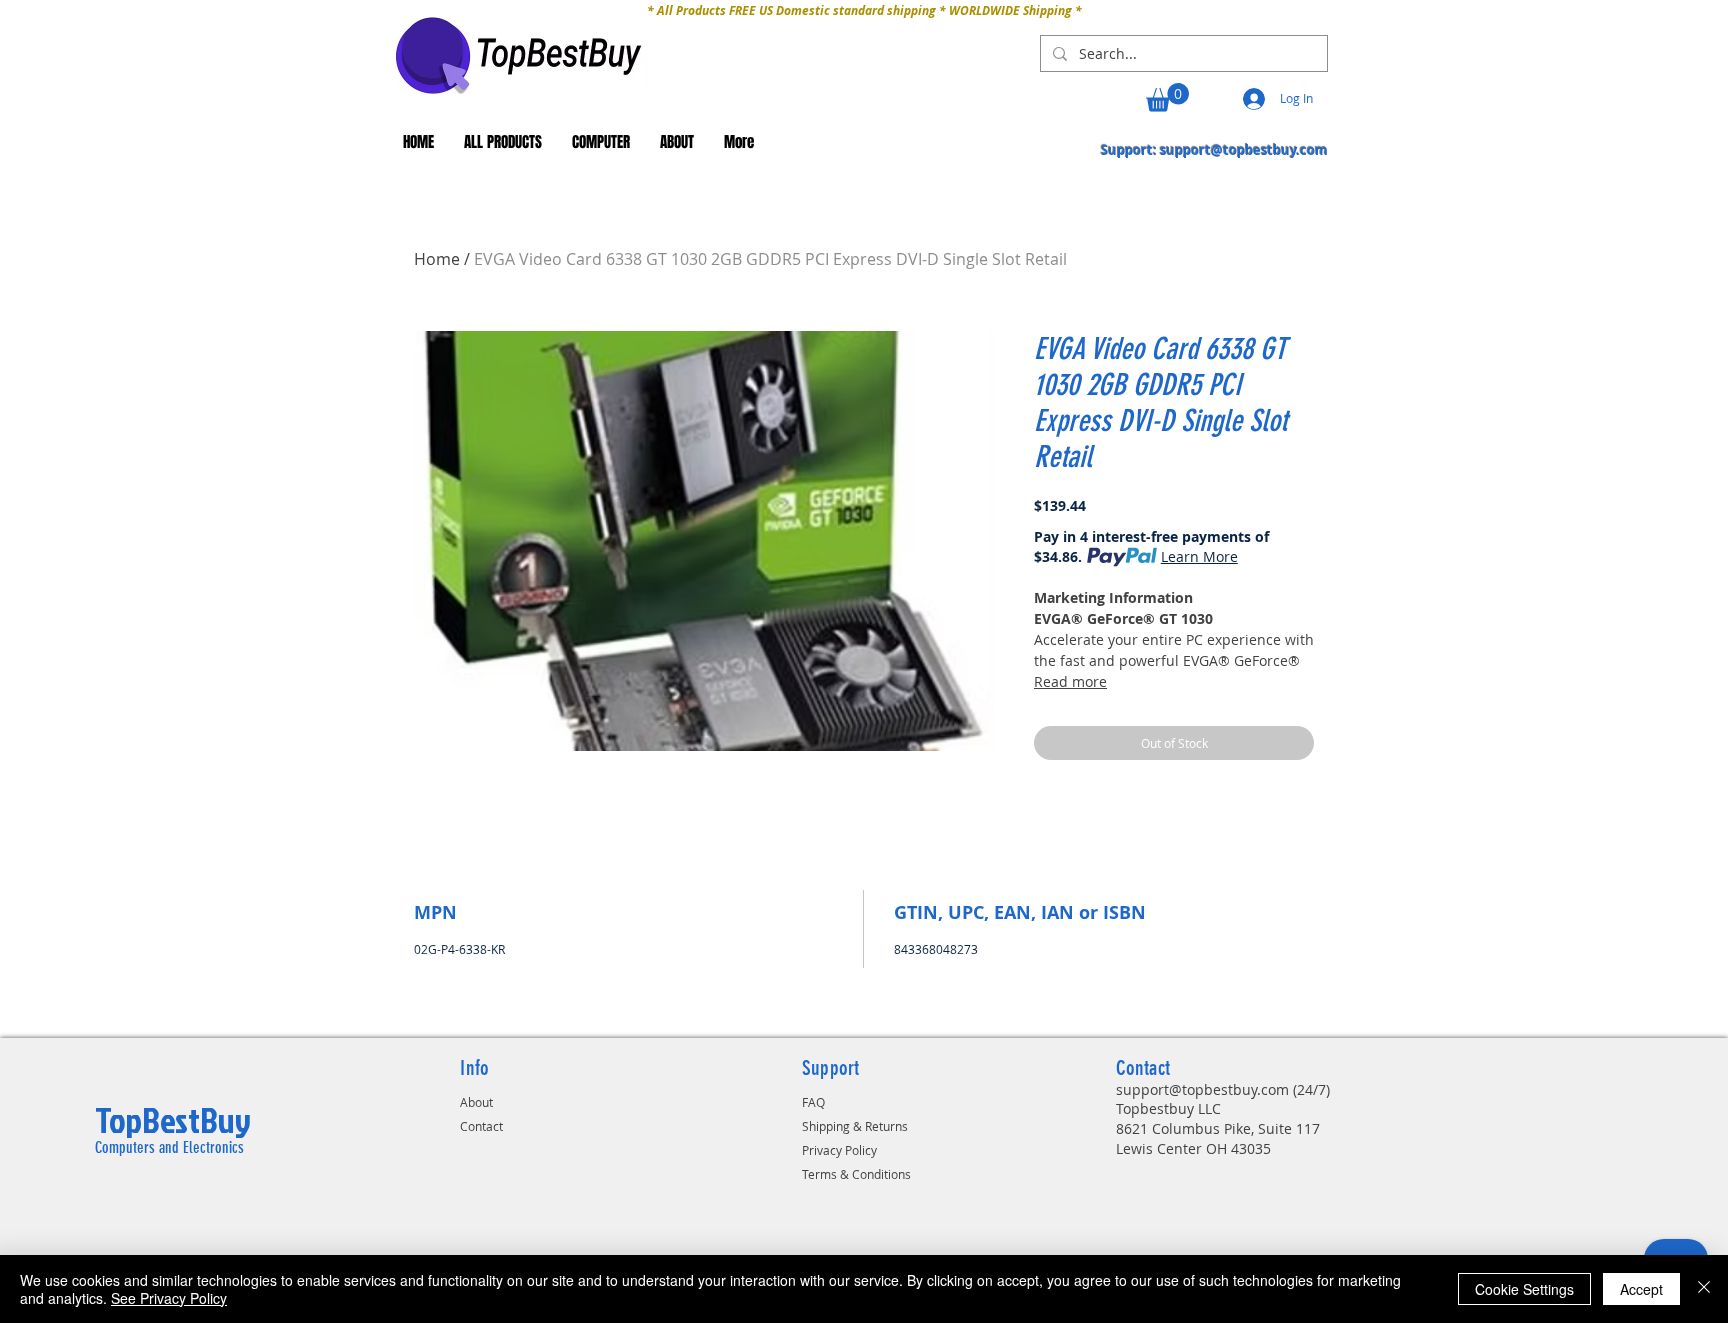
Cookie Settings (1524, 1289)
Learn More (1199, 556)
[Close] (1704, 1289)
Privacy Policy (839, 1150)
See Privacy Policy (169, 1298)
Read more (1070, 681)
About (476, 1102)
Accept (1641, 1289)
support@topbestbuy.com (1244, 150)
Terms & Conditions (856, 1174)
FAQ (813, 1102)
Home (437, 259)
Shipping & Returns (855, 1126)
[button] (1167, 97)
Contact (481, 1126)
